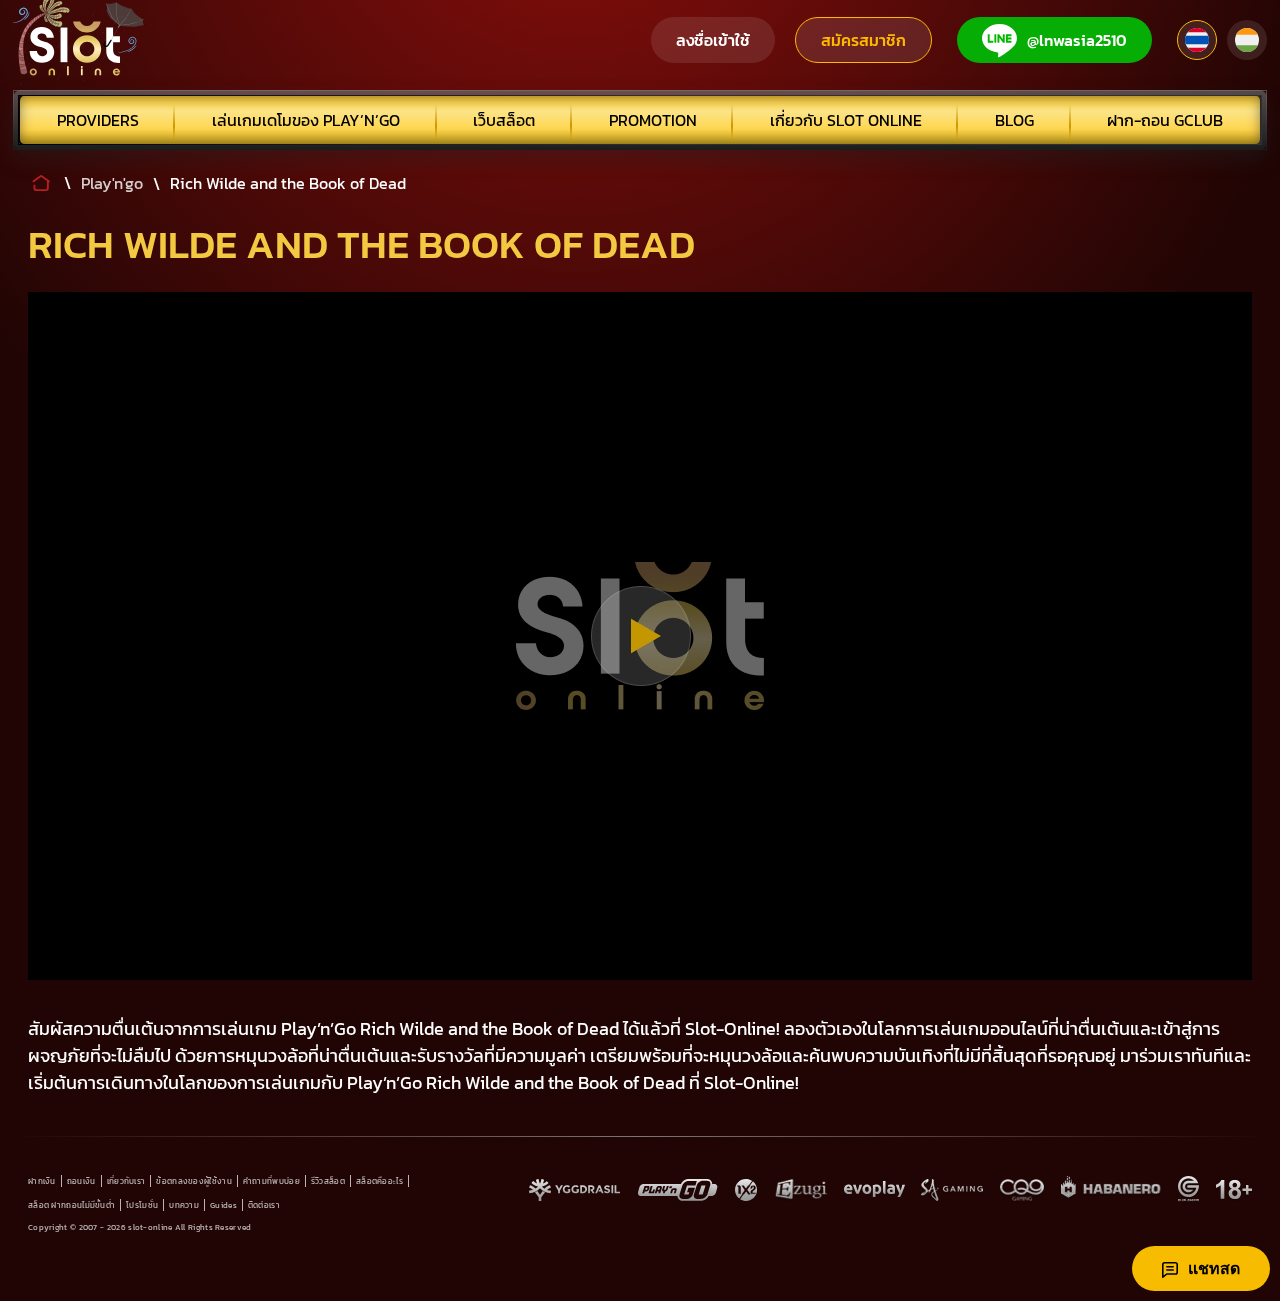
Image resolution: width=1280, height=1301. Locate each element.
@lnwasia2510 (1077, 40)
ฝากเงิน (42, 1181)
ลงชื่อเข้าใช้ (713, 40)
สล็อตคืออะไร (379, 1181)
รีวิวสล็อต (328, 1181)
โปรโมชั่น (142, 1205)
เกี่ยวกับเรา (126, 1181)
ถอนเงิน (81, 1181)
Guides (223, 1205)
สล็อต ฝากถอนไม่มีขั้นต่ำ (71, 1205)
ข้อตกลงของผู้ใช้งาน (194, 1181)
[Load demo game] (640, 636)
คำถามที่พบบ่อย (271, 1181)
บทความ (184, 1205)
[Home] (79, 40)
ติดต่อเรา (264, 1205)
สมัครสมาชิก (863, 40)
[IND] (1247, 40)
